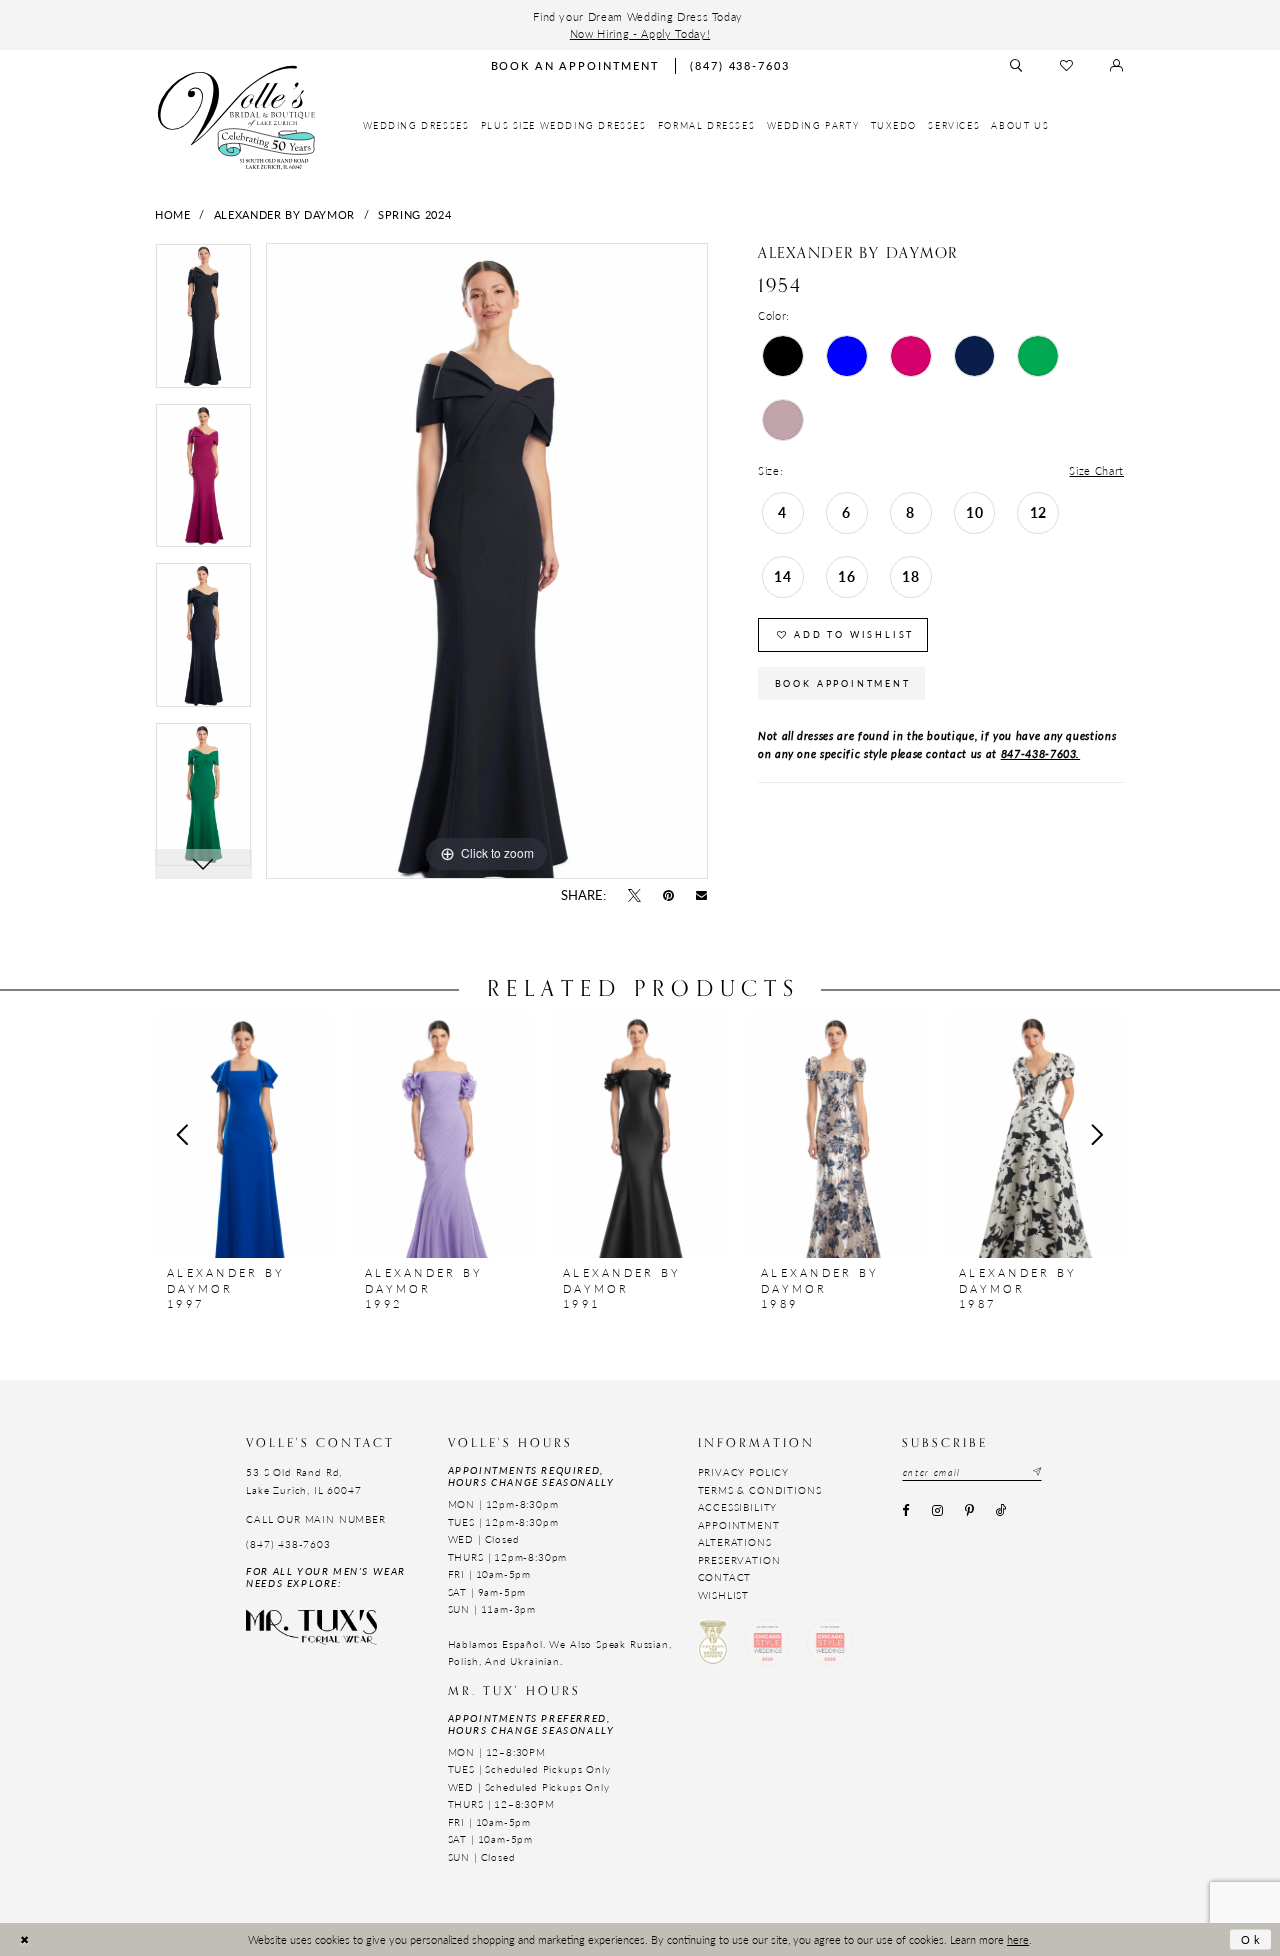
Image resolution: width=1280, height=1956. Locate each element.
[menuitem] (416, 126)
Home (173, 214)
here (1018, 1939)
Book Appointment (843, 683)
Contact (725, 1577)
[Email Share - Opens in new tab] (702, 896)
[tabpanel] (203, 323)
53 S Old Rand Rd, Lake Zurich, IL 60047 (303, 1480)
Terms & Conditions (760, 1490)
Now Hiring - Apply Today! (640, 33)
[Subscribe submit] (1036, 1472)
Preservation (739, 1560)
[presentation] (244, 1135)
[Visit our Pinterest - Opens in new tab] (969, 1512)
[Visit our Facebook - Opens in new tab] (906, 1512)
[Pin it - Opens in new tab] (669, 896)
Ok (1252, 1939)
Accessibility (738, 1507)
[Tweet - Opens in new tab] (634, 896)
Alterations (735, 1542)
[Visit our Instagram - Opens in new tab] (937, 1512)
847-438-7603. (1041, 753)
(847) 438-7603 (288, 1544)
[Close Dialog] (24, 1939)
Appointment (739, 1525)
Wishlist (724, 1595)
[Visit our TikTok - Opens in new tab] (1002, 1512)
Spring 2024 (414, 214)
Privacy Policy (744, 1472)
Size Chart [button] (1096, 470)
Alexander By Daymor (284, 214)
